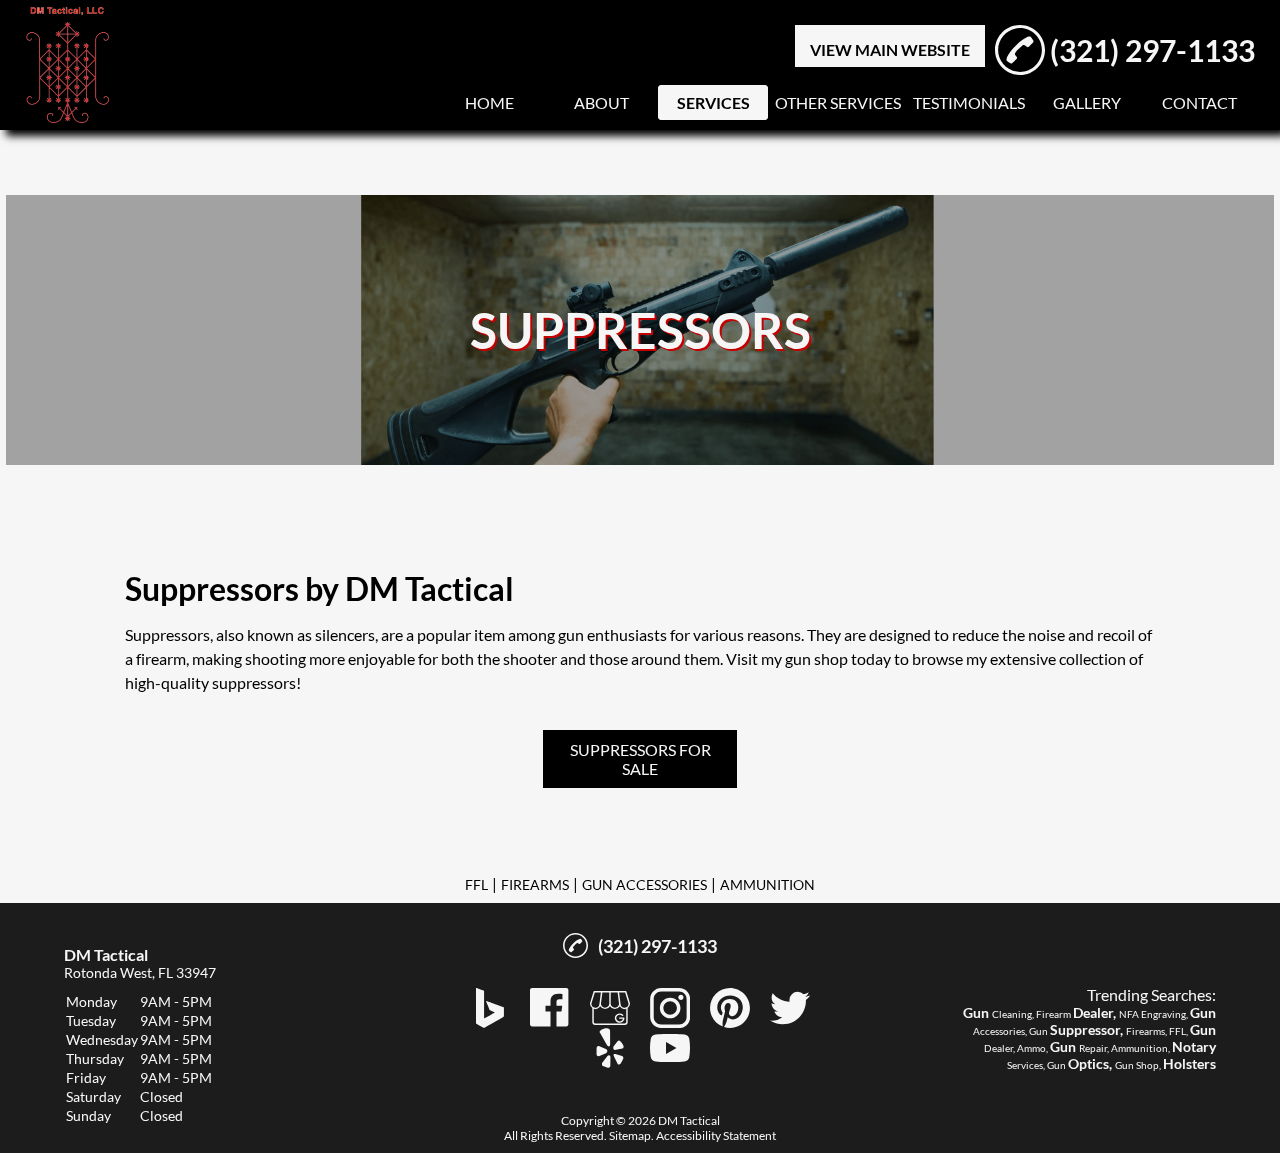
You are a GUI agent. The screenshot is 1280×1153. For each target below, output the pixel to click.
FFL (476, 884)
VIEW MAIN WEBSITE (890, 49)
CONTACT (1199, 102)
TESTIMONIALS (969, 102)
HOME (489, 102)
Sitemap (630, 1135)
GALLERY (1087, 102)
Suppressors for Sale (640, 759)
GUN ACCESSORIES (644, 884)
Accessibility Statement (716, 1135)
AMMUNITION (767, 884)
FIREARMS (535, 884)
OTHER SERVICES (838, 102)
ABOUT (601, 102)
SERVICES (713, 102)
